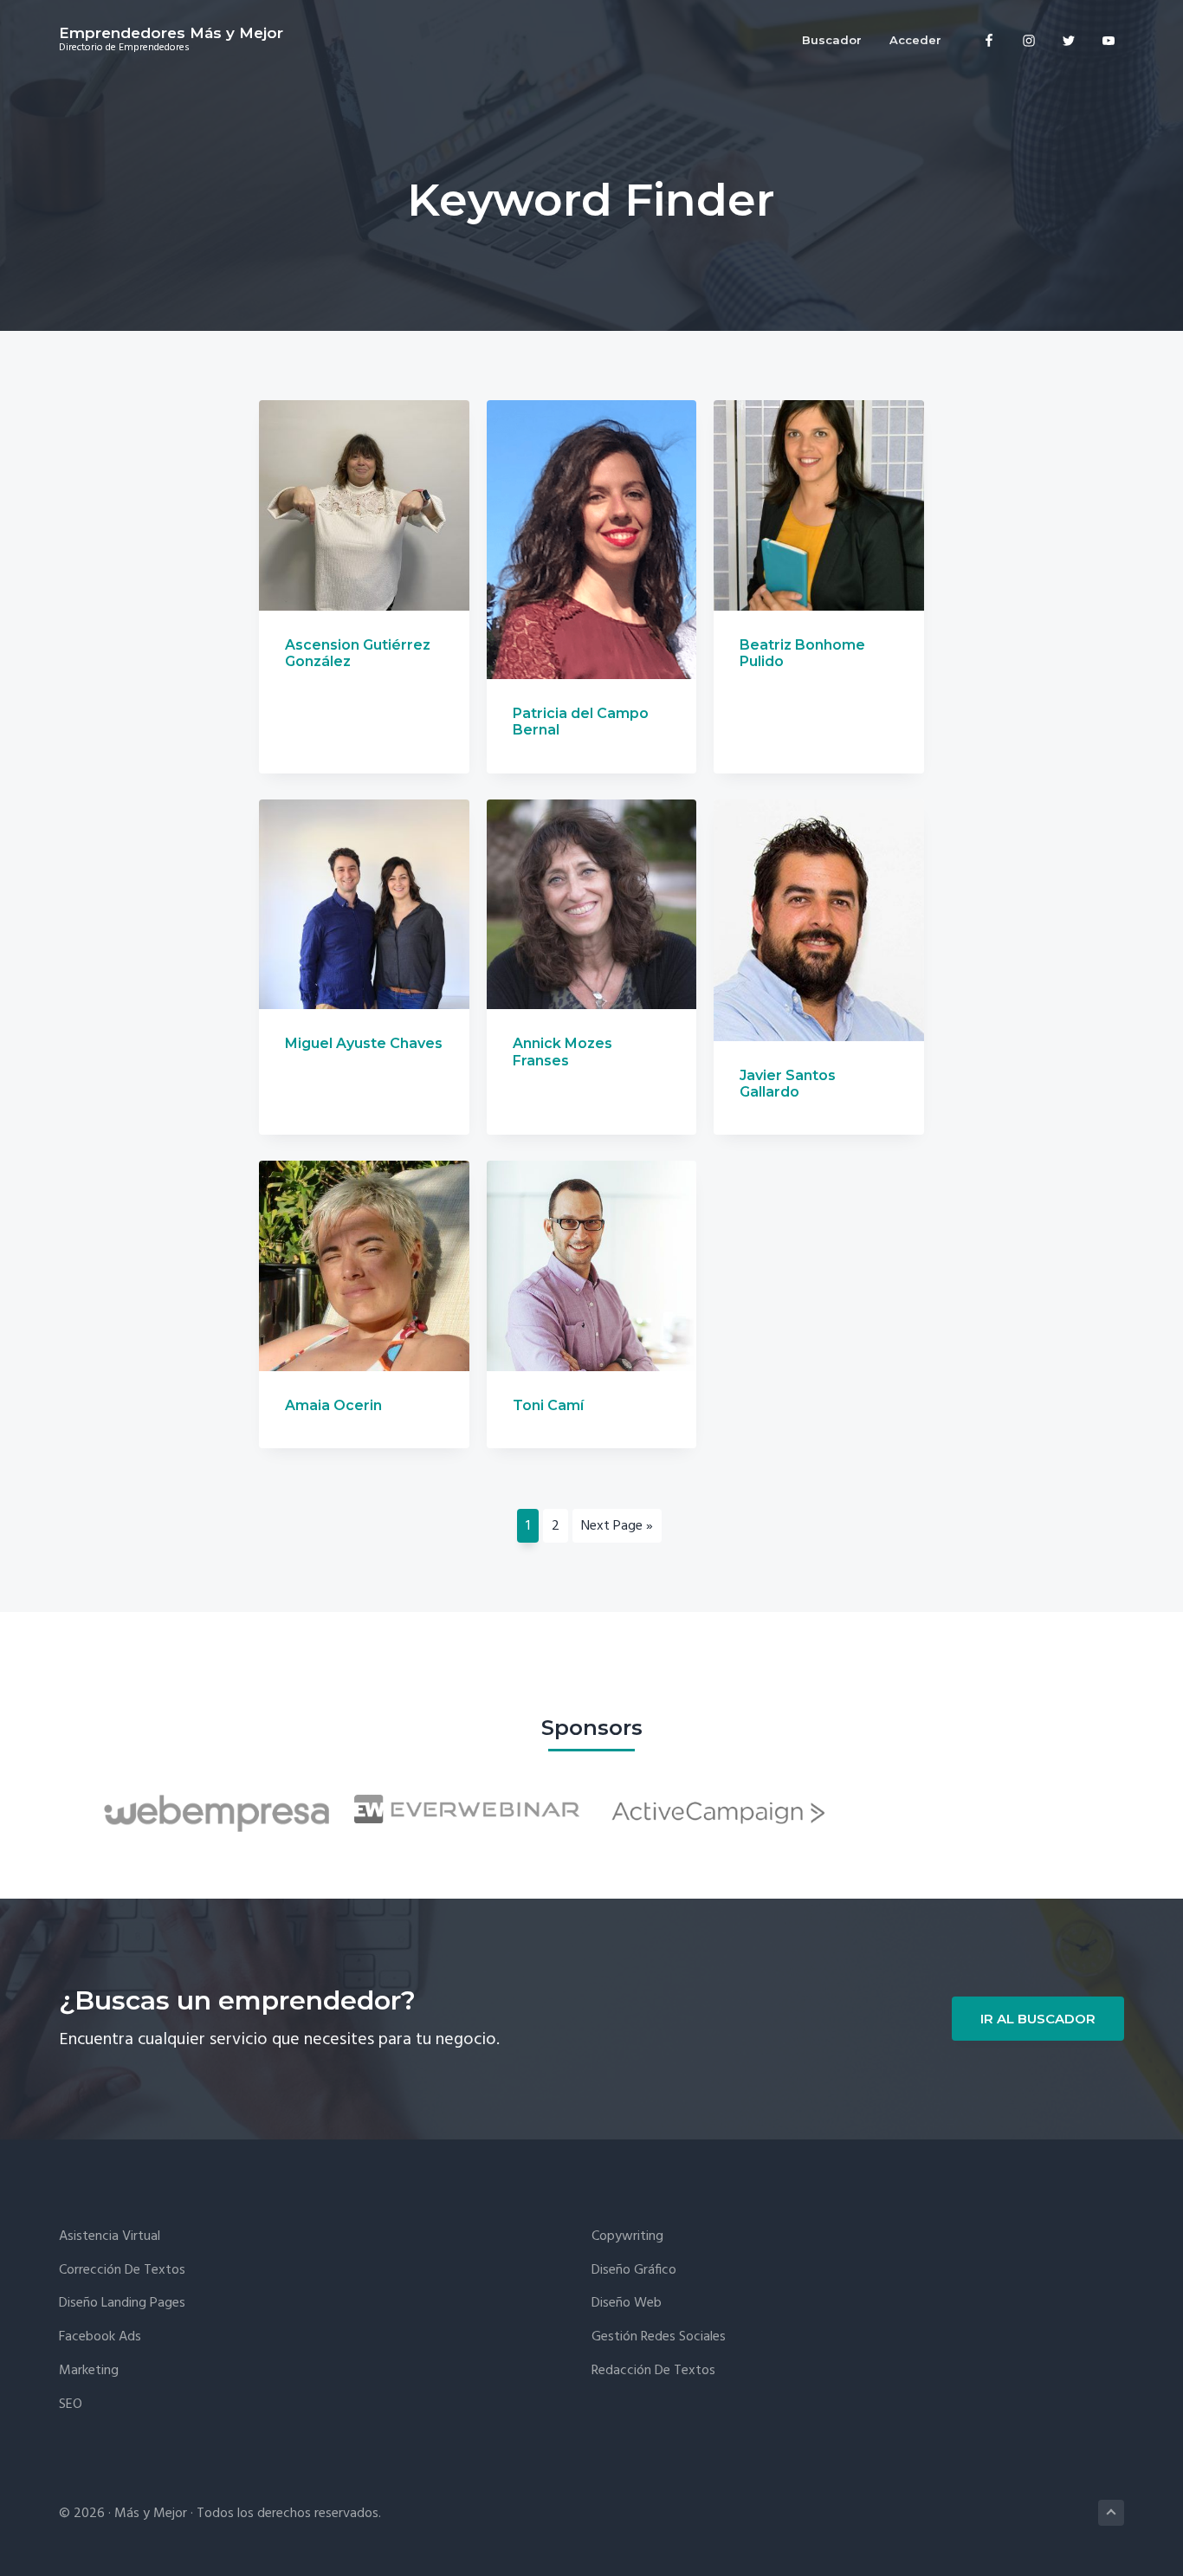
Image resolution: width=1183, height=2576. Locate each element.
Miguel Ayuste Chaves (364, 1043)
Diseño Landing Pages (122, 2304)
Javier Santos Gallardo (788, 1084)
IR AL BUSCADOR (1038, 2019)
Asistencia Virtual (110, 2237)
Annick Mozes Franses (562, 1052)
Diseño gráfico (634, 2271)
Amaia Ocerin (333, 1405)
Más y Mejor (151, 2514)
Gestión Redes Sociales (659, 2337)
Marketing (89, 2371)
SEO (71, 2405)
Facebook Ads (100, 2337)
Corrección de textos (122, 2271)
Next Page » (617, 1526)
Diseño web (627, 2304)
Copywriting (627, 2237)
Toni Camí (548, 1405)
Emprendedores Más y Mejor (171, 33)
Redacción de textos (653, 2371)
